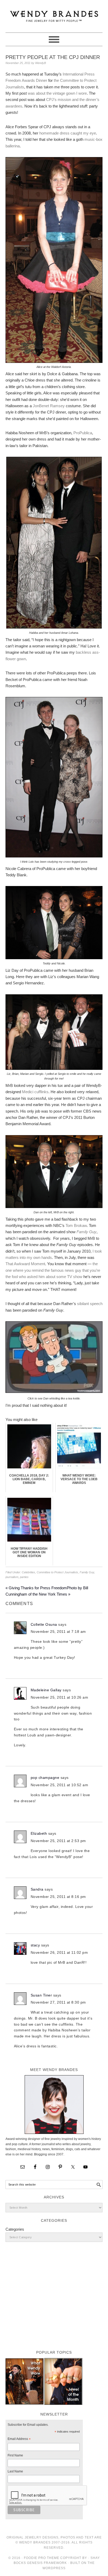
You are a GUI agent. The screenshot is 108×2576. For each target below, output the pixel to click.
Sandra (37, 1889)
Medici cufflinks (35, 1092)
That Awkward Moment (25, 1264)
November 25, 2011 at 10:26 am (60, 1697)
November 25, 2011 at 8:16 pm (58, 1897)
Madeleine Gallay (46, 1690)
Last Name (15, 2471)
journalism (12, 1577)
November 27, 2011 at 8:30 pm (58, 2002)
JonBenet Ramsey (49, 406)
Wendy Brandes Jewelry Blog (54, 14)
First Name (15, 2455)
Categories (15, 2229)
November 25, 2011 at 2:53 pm (58, 1841)
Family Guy (87, 1572)
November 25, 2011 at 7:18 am (58, 1632)
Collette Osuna (44, 1624)
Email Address (19, 2440)
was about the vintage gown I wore (57, 93)
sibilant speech (90, 1304)
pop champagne (45, 1778)
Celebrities (28, 1572)
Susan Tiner (41, 1995)
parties (24, 1577)
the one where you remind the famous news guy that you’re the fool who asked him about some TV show (53, 1270)
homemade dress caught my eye (68, 133)
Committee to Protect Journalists (57, 1572)
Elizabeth (39, 1833)
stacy (35, 1945)
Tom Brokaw (76, 1225)
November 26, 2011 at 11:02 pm (59, 1952)
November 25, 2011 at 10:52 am (60, 1785)
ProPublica (83, 433)
